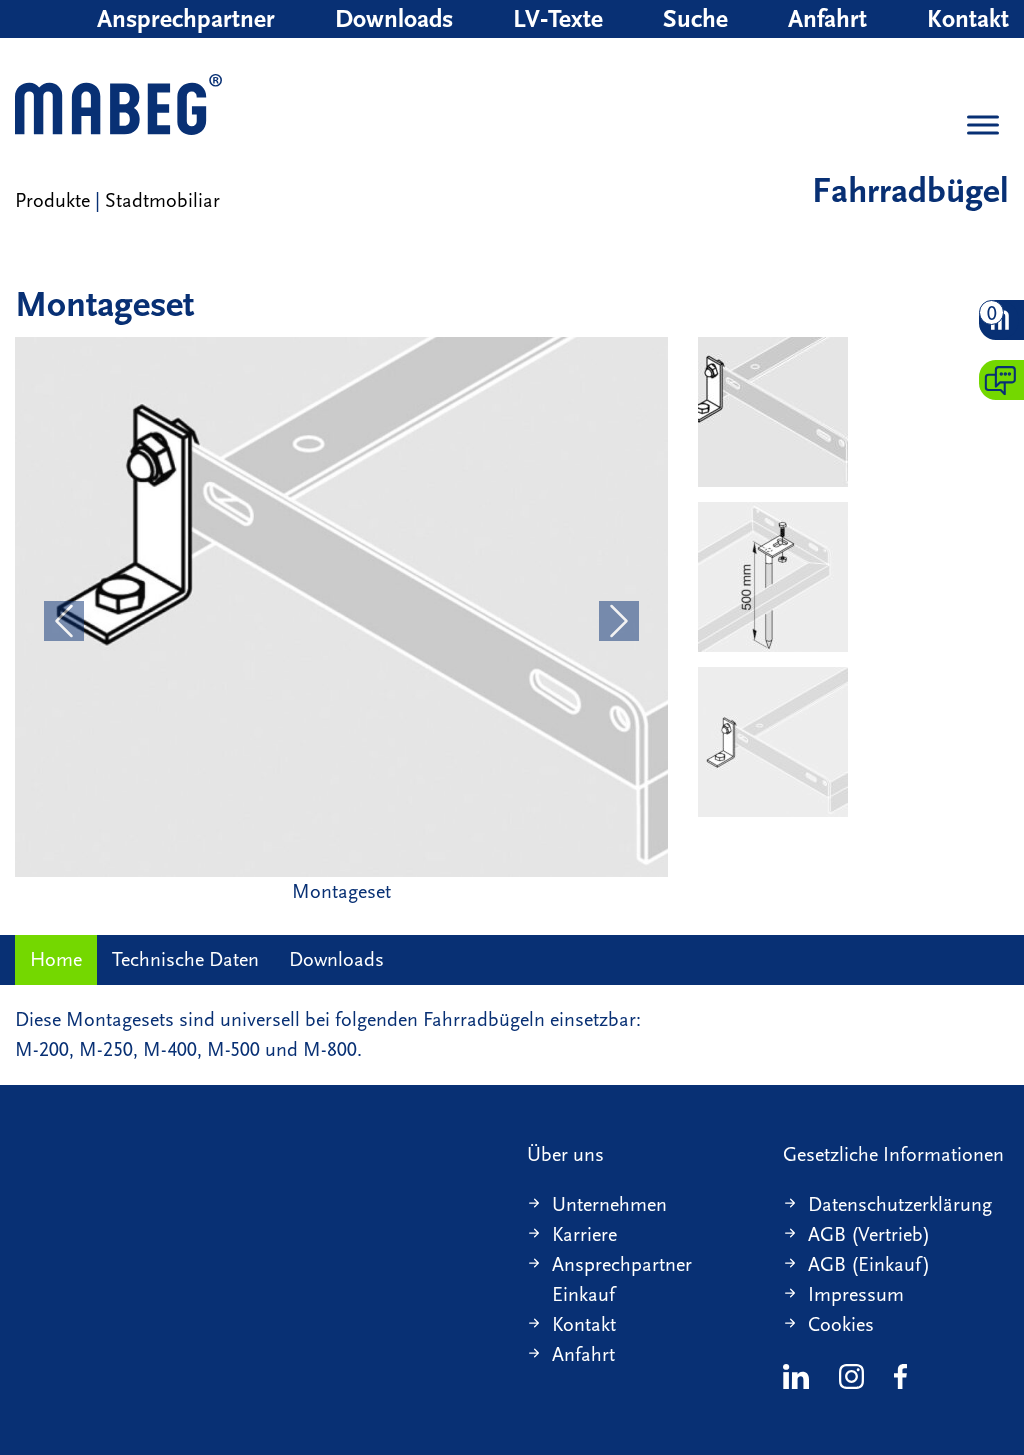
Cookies (841, 1324)
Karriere (584, 1234)
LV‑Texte (558, 19)
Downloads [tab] (336, 959)
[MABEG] (118, 106)
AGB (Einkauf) (869, 1264)
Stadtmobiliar (162, 200)
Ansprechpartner (186, 19)
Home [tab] (56, 959)
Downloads (394, 19)
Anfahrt (827, 19)
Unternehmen (609, 1204)
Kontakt (968, 19)
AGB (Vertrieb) (869, 1234)
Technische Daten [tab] (185, 959)
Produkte (52, 200)
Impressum (856, 1294)
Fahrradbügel (910, 190)
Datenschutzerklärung (900, 1204)
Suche (695, 19)
